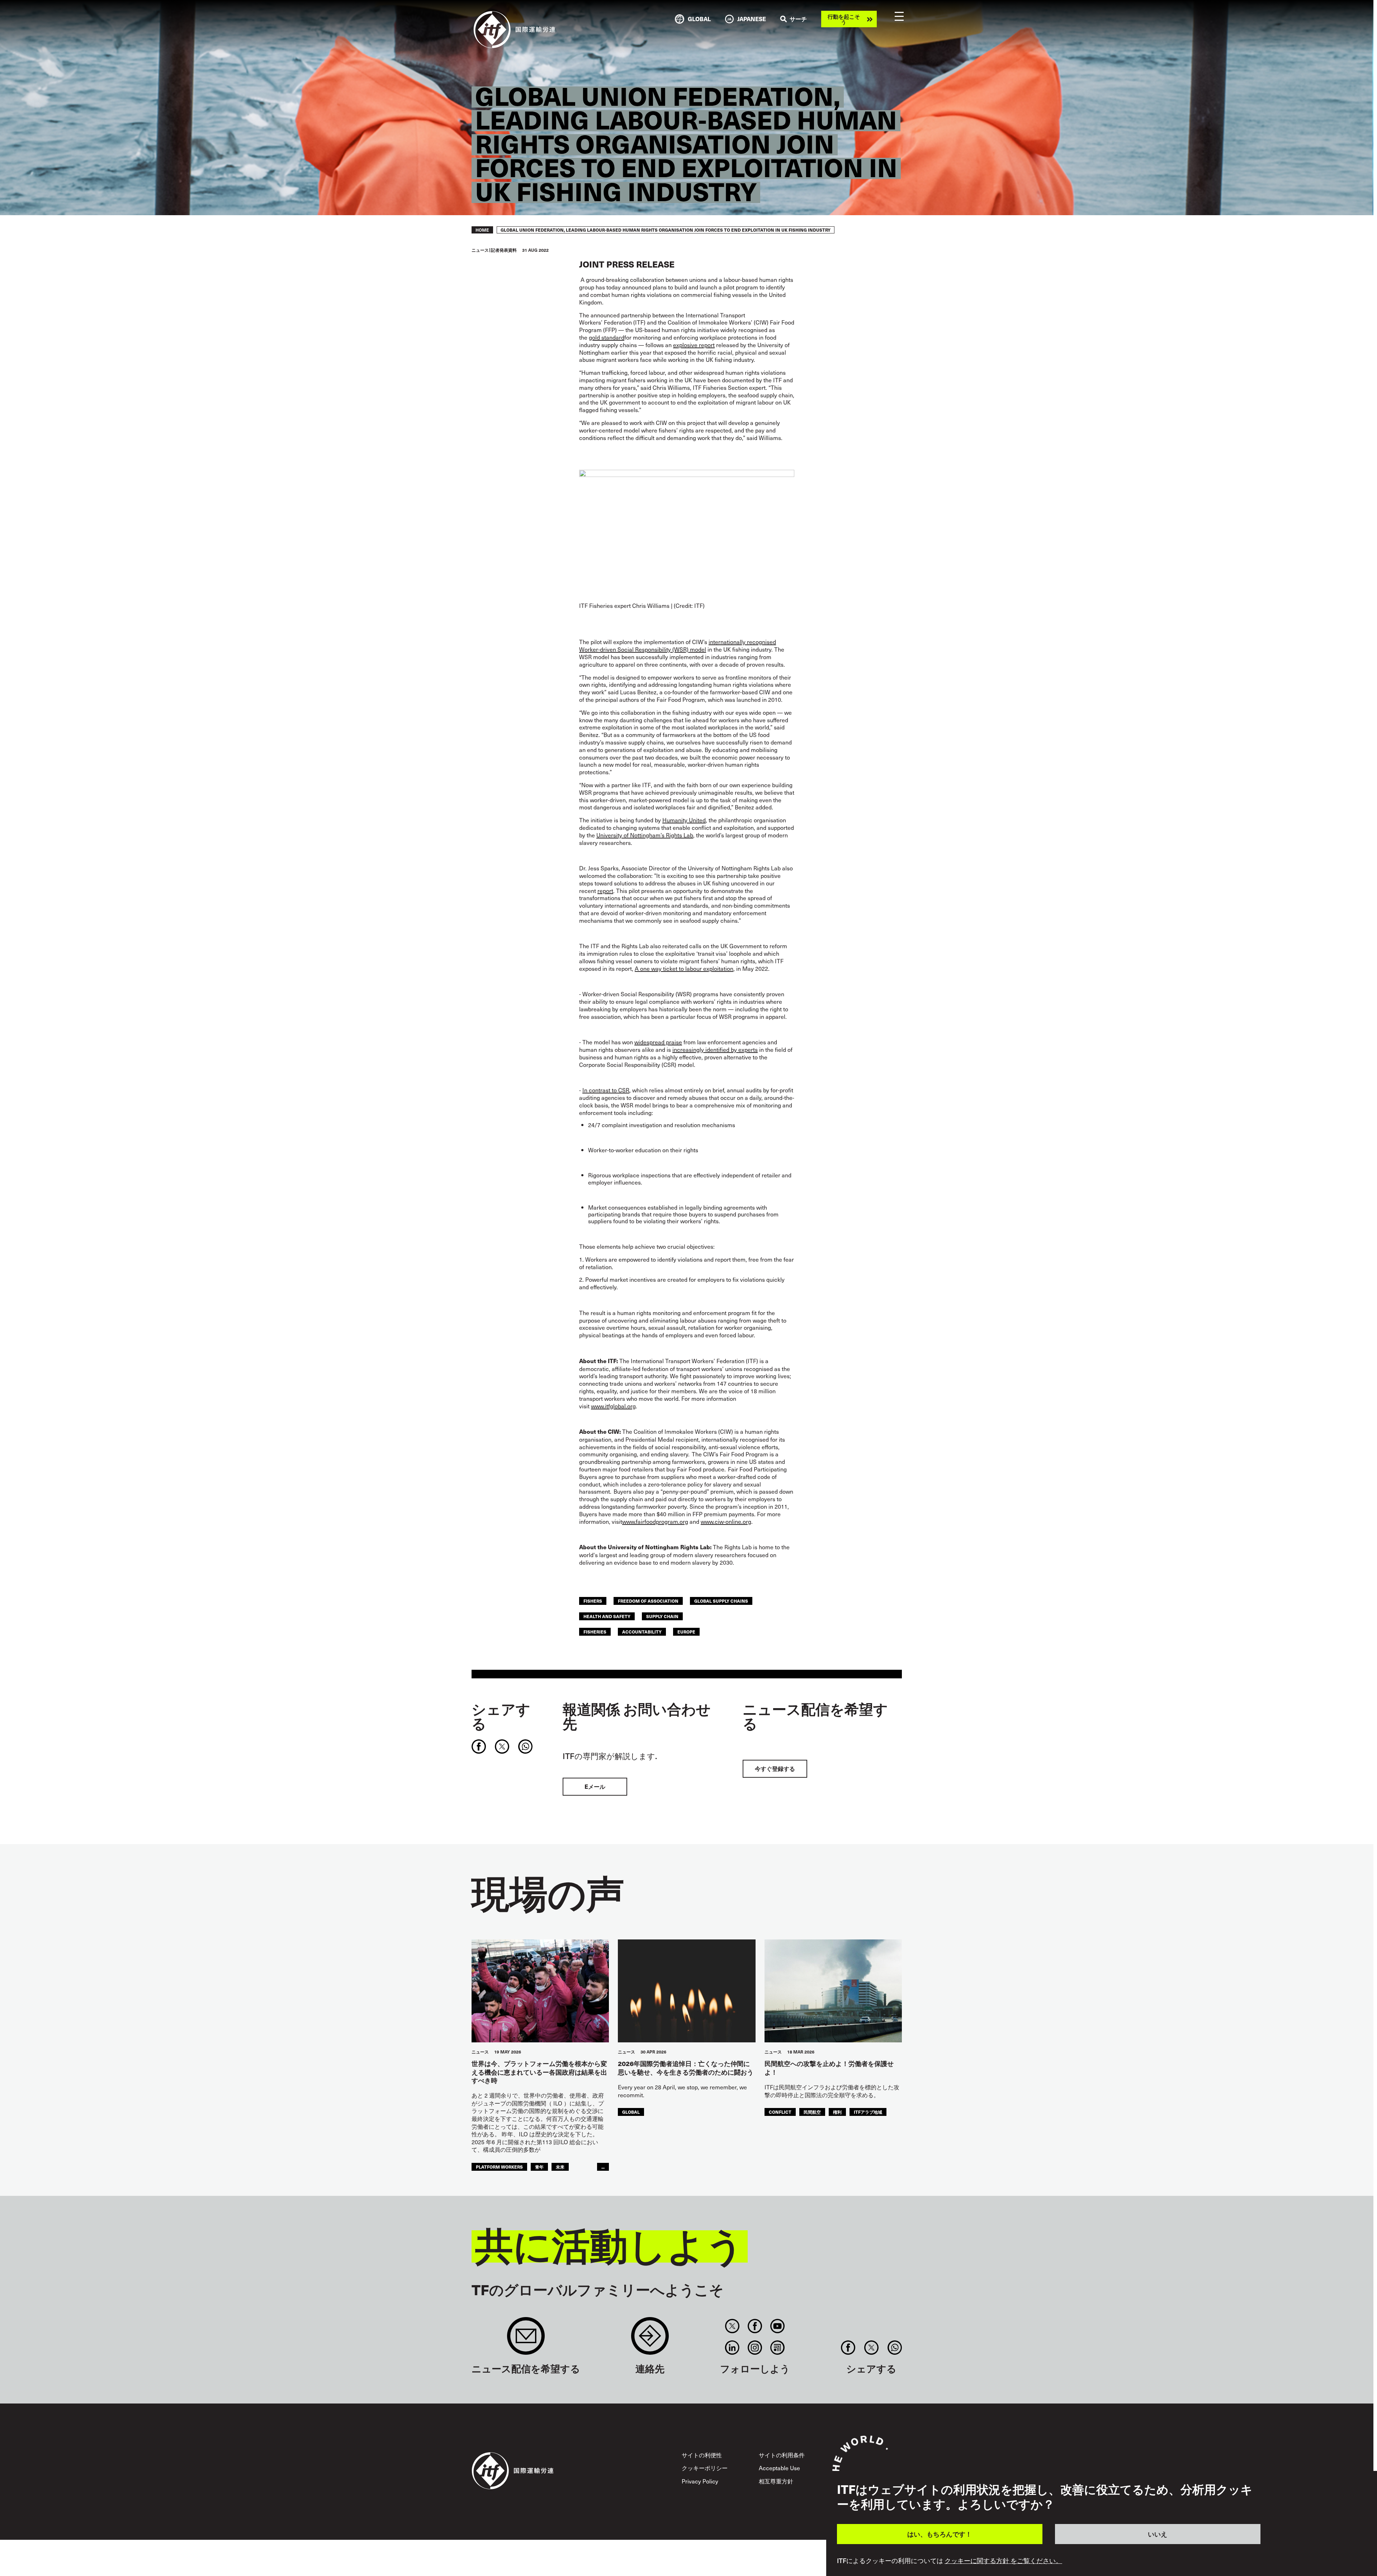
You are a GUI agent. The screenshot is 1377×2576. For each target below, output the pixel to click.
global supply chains (721, 1601)
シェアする (501, 1716)
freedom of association (648, 1601)
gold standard (607, 337)
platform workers (499, 2167)
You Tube (778, 2326)
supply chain (662, 1616)
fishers (593, 1601)
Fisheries (595, 1632)
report (605, 890)
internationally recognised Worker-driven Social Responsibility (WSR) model (678, 645)
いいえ (1158, 2534)
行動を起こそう (844, 19)
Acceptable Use (779, 2468)
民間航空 (812, 2112)
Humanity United (684, 820)
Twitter (732, 2326)
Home (482, 230)
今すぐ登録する (775, 1769)
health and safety (607, 1616)
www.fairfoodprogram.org (655, 1521)
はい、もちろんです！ (940, 2534)
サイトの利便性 (702, 2455)
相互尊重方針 (776, 2481)
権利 (837, 2112)
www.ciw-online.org (726, 1521)
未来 (560, 2167)
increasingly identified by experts (715, 1049)
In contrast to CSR (606, 1090)
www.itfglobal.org (613, 1406)
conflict (780, 2112)
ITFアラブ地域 (868, 2112)
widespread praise (658, 1042)
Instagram (755, 2348)
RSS (778, 2348)
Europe (686, 1632)
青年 (539, 2167)
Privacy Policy (700, 2481)
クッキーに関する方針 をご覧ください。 (1003, 2561)
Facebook (755, 2326)
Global (631, 2112)
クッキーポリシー (705, 2468)
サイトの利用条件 (782, 2455)
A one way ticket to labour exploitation (684, 968)
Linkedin (732, 2348)
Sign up (526, 2339)
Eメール (595, 1786)
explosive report (694, 345)
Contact (650, 2339)
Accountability (642, 1632)
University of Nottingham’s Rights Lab (645, 835)
